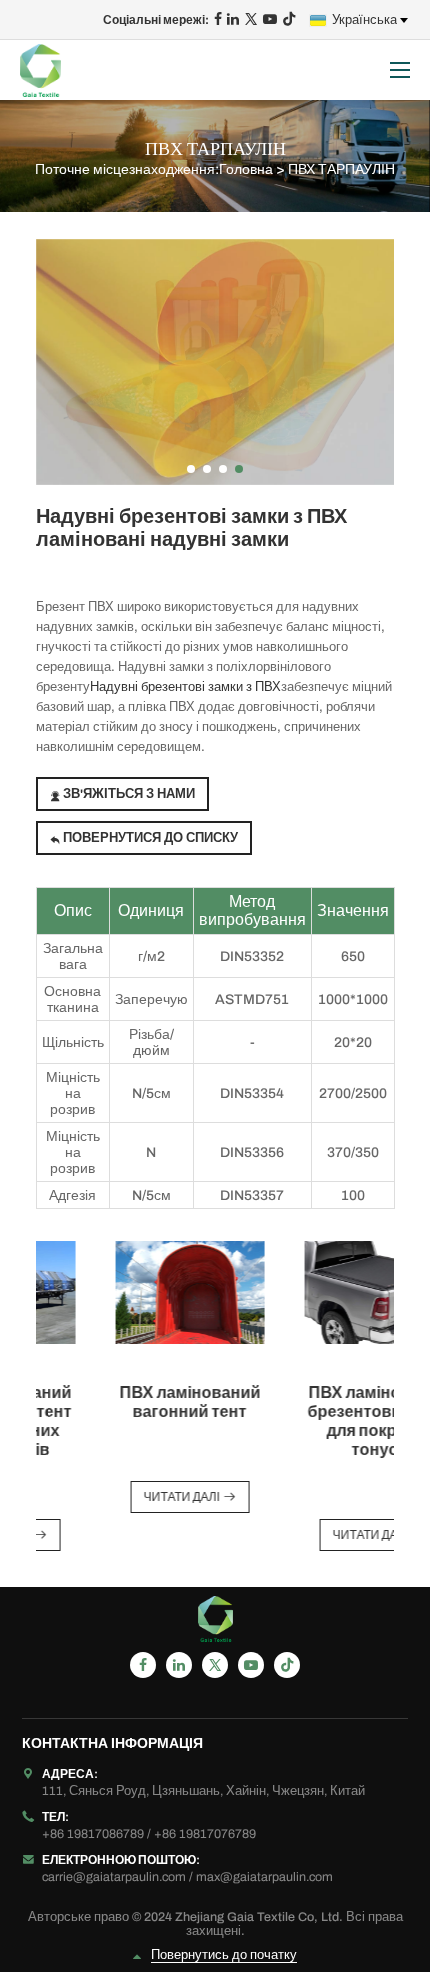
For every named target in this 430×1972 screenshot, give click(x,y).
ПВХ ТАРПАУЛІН (341, 169)
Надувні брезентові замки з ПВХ (185, 687)
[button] (191, 469)
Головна (246, 169)
